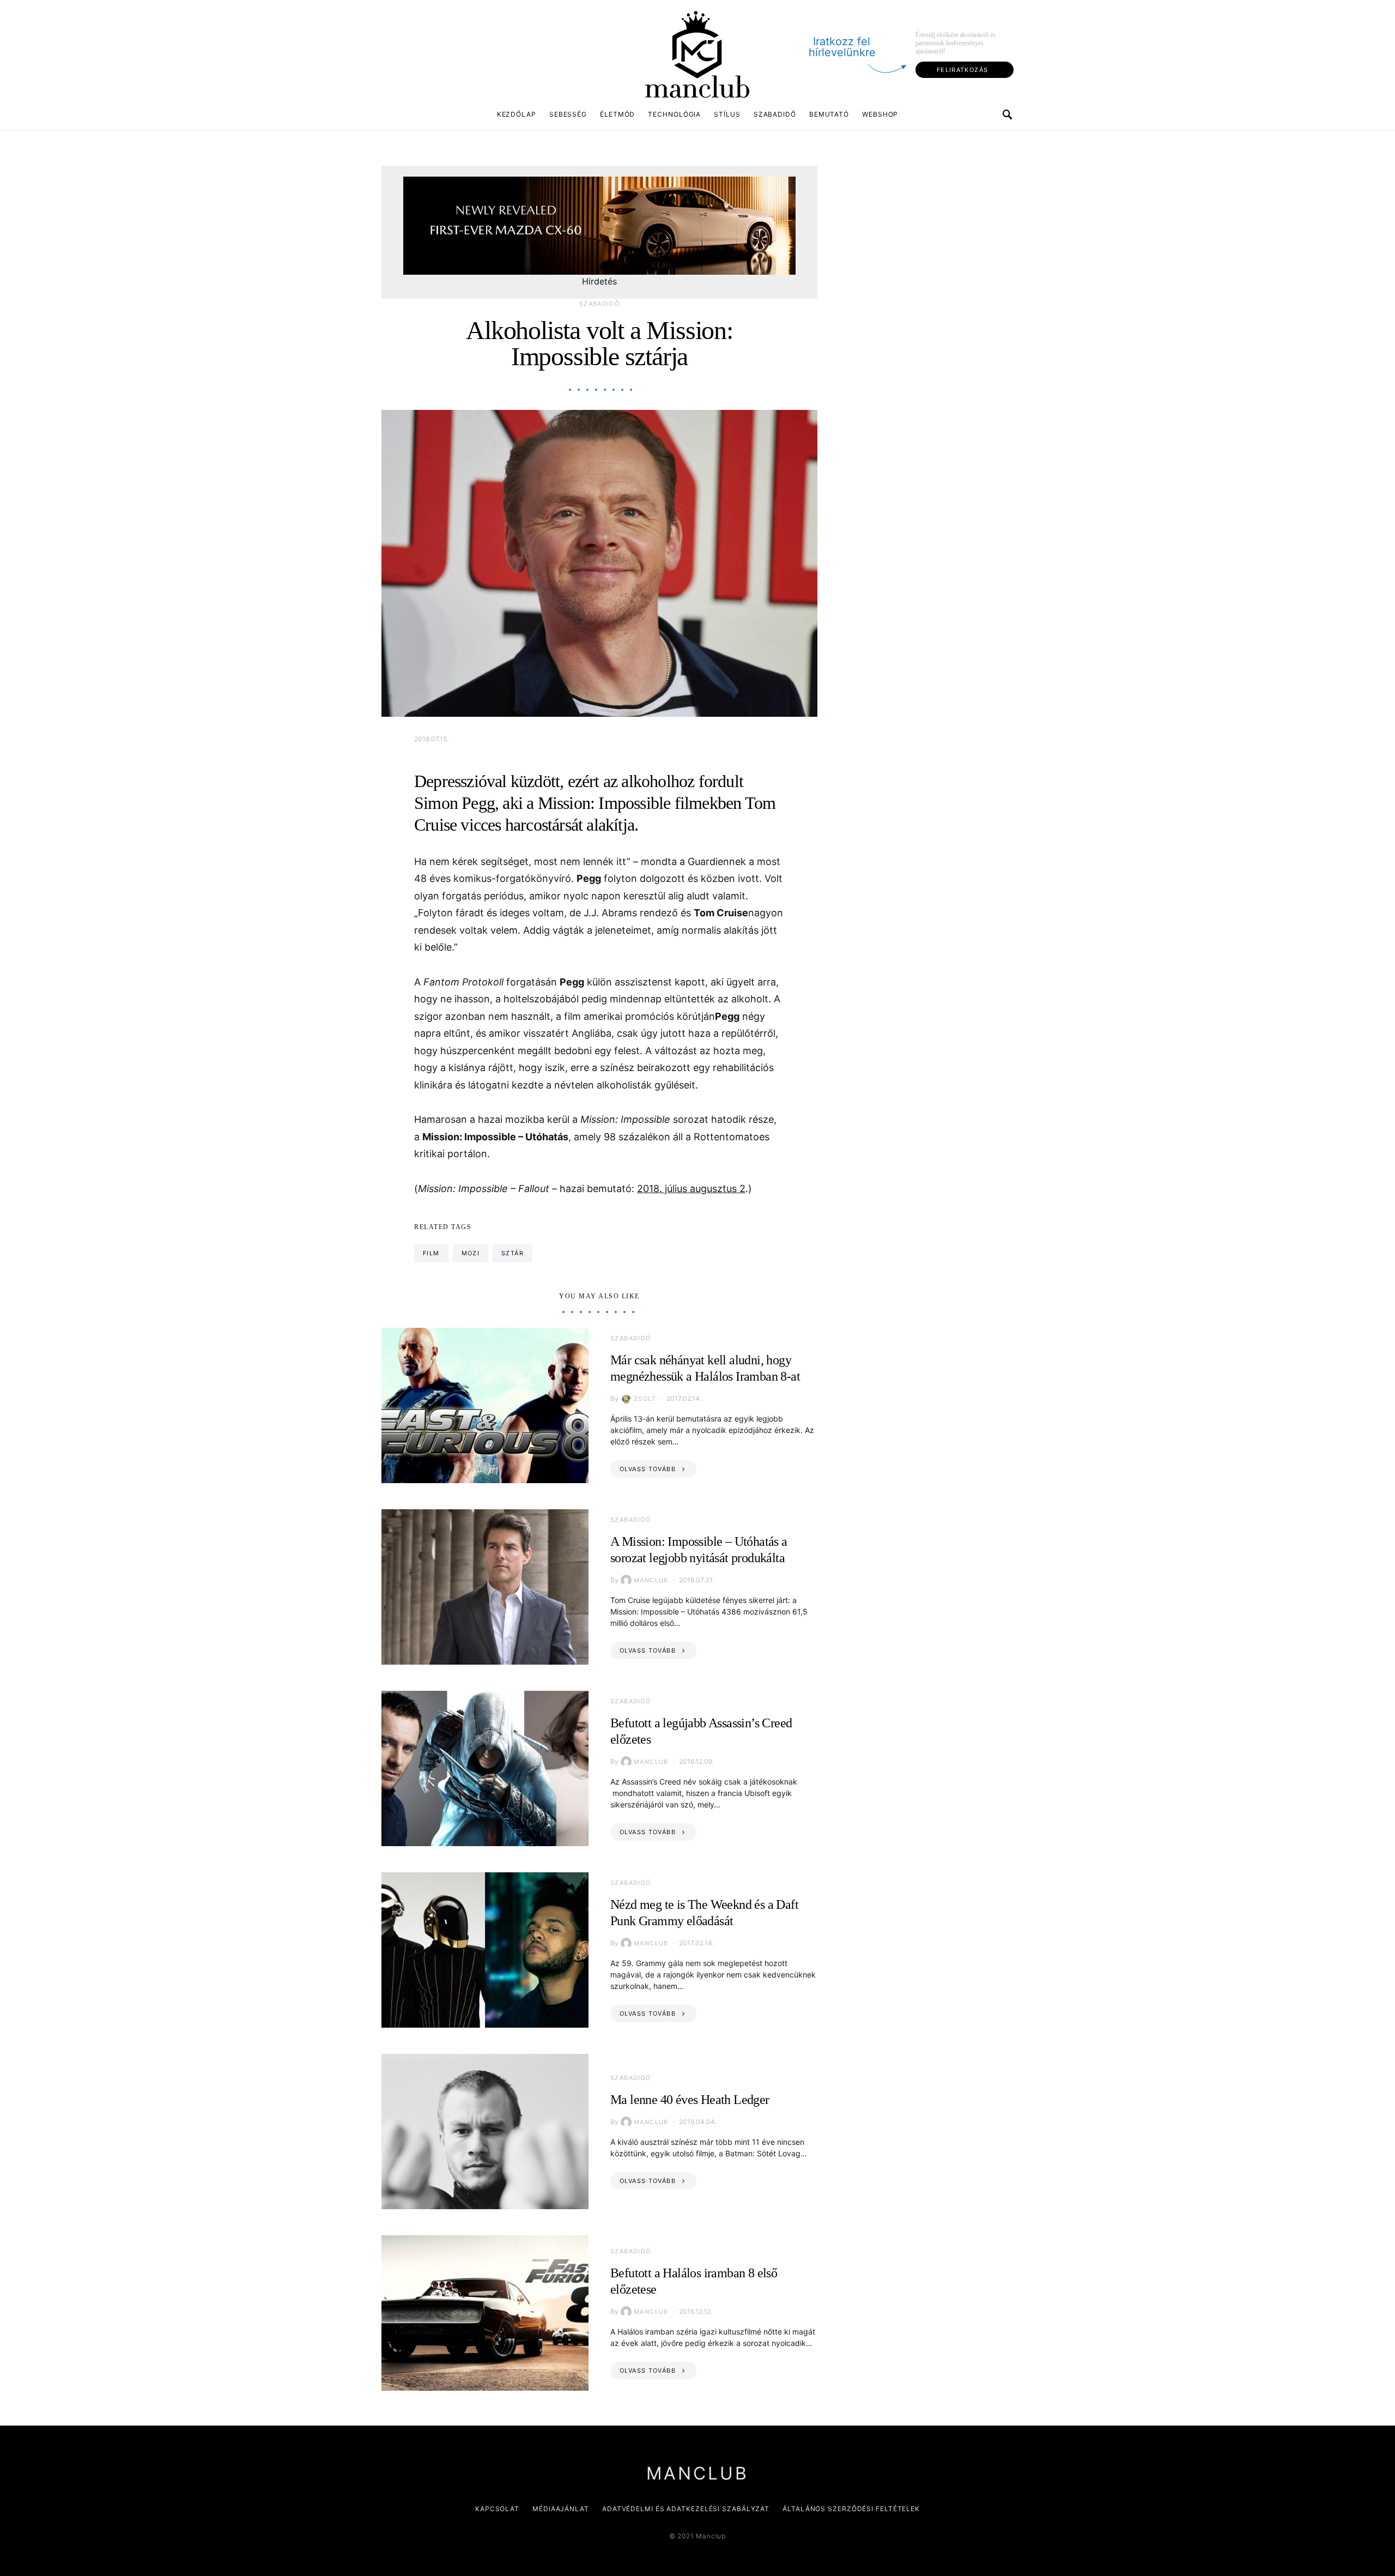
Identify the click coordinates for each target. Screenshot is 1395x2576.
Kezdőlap (517, 114)
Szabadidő (775, 114)
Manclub (651, 1580)
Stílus (727, 114)
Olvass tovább (648, 1469)
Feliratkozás (963, 70)
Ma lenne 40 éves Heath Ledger (690, 2100)
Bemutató (829, 114)
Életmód (617, 114)
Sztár (512, 1253)
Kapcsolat (497, 2509)
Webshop (880, 114)
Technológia (674, 114)
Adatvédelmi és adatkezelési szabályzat (686, 2509)
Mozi (471, 1253)
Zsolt (645, 1399)
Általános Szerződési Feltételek (851, 2509)
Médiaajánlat (561, 2509)
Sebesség (568, 114)
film (431, 1253)
